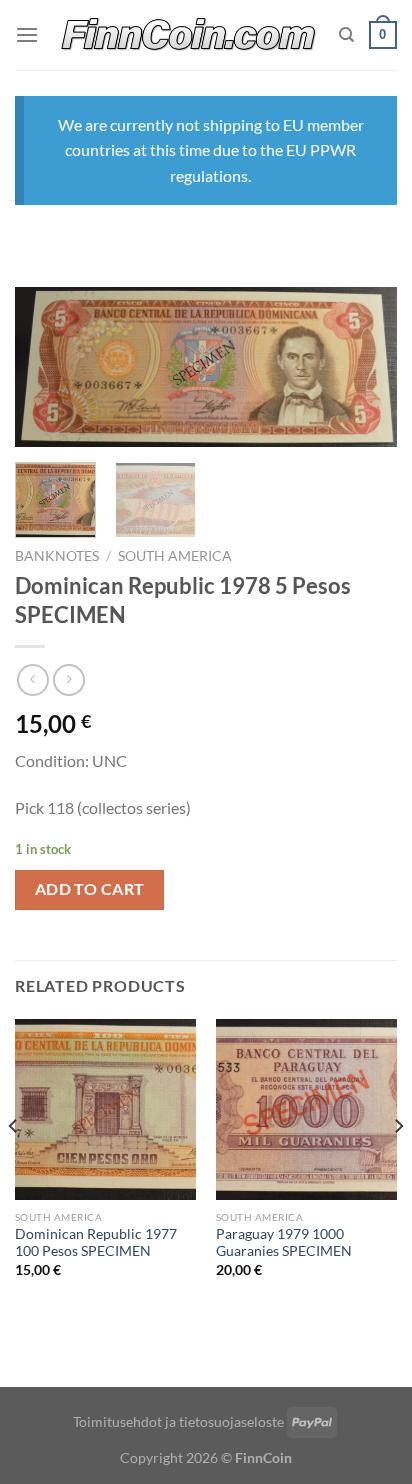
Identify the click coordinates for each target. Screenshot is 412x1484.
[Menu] (27, 34)
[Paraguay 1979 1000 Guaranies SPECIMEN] (306, 1109)
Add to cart (90, 889)
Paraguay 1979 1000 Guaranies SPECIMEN (284, 1243)
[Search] (346, 35)
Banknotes (57, 556)
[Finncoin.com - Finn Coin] (189, 35)
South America (175, 556)
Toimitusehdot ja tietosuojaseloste (178, 1421)
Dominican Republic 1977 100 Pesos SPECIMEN (96, 1243)
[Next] (364, 370)
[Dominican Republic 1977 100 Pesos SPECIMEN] (105, 1109)
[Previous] (48, 370)
